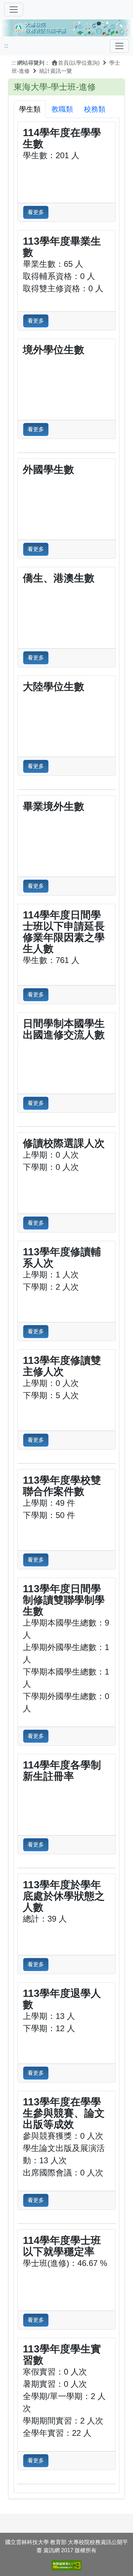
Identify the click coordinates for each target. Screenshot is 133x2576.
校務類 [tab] (95, 109)
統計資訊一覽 (56, 71)
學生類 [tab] (30, 109)
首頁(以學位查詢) (79, 63)
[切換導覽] (14, 10)
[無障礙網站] (66, 2565)
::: (6, 46)
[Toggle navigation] (119, 46)
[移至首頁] (66, 27)
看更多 (36, 212)
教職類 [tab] (62, 109)
